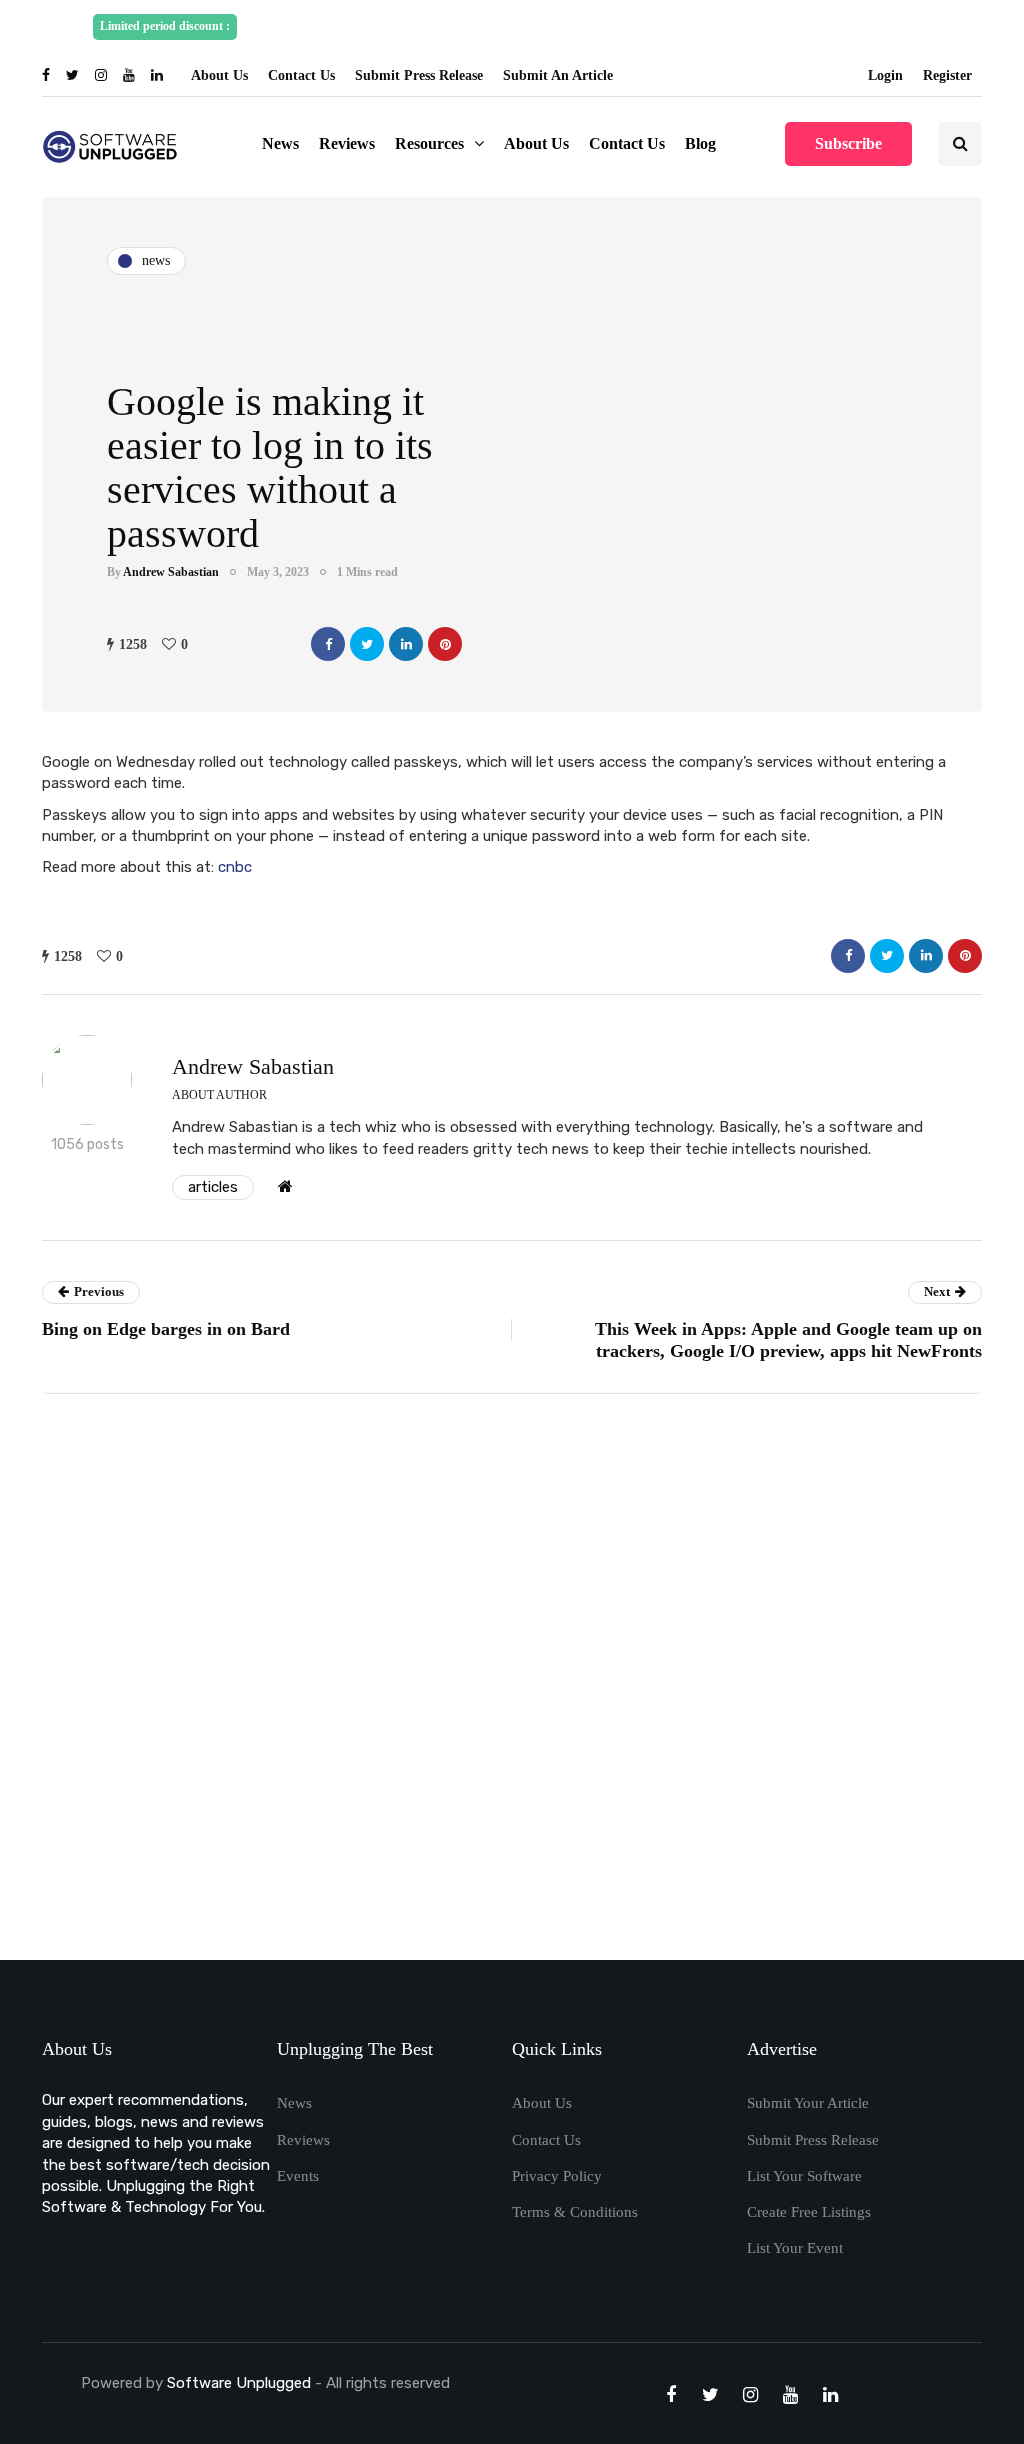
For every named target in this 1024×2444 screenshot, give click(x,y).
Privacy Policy (557, 2176)
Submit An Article (558, 75)
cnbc (235, 867)
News (280, 143)
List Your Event (795, 2248)
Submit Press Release (419, 75)
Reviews (347, 143)
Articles (213, 1187)
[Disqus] (512, 1684)
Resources (429, 143)
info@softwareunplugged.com (838, 26)
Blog (700, 143)
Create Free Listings (809, 2212)
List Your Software (804, 2176)
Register (947, 75)
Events (298, 2176)
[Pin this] (445, 644)
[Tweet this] (367, 644)
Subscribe (848, 143)
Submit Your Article (808, 2103)
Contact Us (301, 75)
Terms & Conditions (575, 2212)
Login (885, 75)
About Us (219, 75)
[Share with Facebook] (328, 644)
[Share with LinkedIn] (406, 644)
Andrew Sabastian (171, 572)
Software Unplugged (241, 2383)
